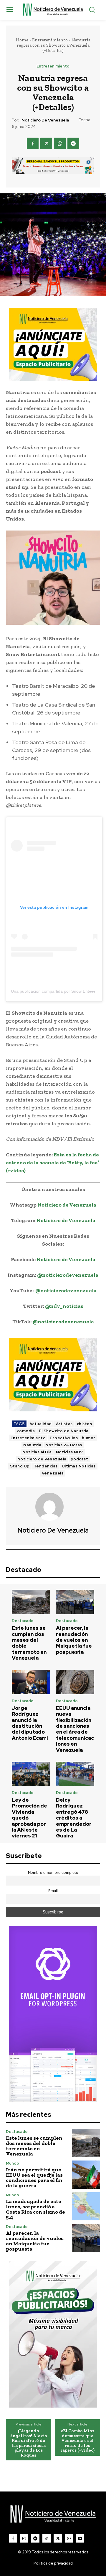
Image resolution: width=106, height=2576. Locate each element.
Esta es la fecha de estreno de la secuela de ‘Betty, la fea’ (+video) (52, 1163)
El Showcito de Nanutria (64, 1431)
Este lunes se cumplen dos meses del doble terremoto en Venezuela (29, 1643)
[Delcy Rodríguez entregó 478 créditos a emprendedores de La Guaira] (75, 1774)
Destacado (23, 1621)
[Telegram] (73, 143)
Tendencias (46, 1466)
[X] (46, 143)
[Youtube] (80, 2538)
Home (22, 40)
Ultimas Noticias (79, 1466)
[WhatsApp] (60, 143)
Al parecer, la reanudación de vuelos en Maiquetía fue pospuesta (74, 1640)
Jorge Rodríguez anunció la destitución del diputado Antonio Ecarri (30, 1723)
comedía (26, 1431)
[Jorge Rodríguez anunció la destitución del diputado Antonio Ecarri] (31, 1682)
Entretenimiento (50, 40)
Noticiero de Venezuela (45, 120)
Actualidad (41, 1424)
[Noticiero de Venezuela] (53, 1507)
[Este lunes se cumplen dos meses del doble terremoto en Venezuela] (31, 1602)
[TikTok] (47, 2538)
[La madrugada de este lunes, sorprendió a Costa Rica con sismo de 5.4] (86, 2206)
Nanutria (32, 1445)
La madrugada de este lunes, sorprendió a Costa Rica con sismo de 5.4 (35, 2209)
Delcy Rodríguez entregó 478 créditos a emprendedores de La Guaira (74, 1818)
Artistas (64, 1424)
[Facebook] (33, 143)
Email (53, 1891)
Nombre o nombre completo (53, 1873)
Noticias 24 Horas (64, 1445)
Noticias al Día (37, 1452)
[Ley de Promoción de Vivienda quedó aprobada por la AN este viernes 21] (31, 1774)
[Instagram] (24, 2538)
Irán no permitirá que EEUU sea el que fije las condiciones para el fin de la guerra (34, 2178)
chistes (85, 1424)
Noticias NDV (69, 1452)
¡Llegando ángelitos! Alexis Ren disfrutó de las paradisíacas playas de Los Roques (29, 2443)
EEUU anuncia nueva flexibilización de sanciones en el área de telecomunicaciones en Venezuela (75, 1729)
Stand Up (20, 1466)
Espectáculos (64, 1438)
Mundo (13, 2163)
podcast (79, 1459)
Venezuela (53, 1473)
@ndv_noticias (64, 1306)
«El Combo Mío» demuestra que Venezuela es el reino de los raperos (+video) (77, 2441)
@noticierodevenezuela (68, 1275)
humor (88, 1438)
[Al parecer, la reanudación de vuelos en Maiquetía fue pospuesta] (75, 1602)
